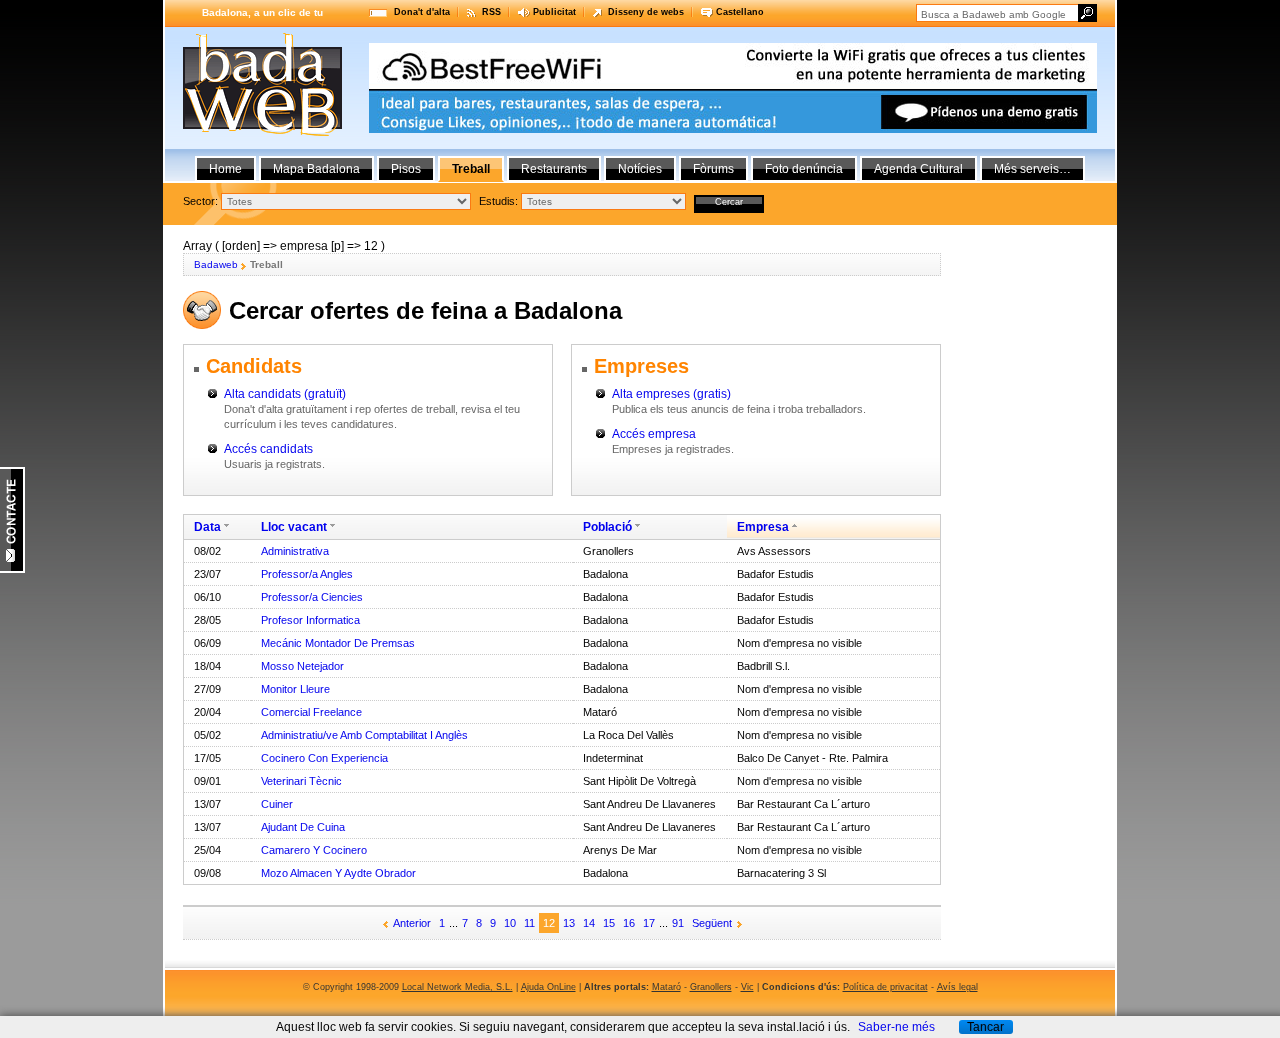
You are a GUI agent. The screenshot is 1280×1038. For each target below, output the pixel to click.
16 (629, 923)
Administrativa (295, 551)
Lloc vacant (294, 527)
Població (607, 527)
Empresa (763, 527)
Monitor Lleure (295, 689)
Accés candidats (268, 449)
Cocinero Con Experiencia (324, 758)
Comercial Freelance (311, 712)
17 (649, 923)
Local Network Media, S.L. (457, 987)
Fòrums (713, 169)
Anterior (412, 923)
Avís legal (957, 987)
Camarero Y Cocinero (314, 850)
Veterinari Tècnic (301, 781)
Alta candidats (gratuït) (285, 394)
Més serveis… (1032, 169)
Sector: (200, 201)
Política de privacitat (885, 987)
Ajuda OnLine (548, 987)
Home (225, 169)
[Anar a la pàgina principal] (262, 132)
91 (678, 923)
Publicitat (554, 12)
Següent (712, 923)
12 (549, 923)
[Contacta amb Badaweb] (12, 569)
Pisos (406, 169)
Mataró (666, 987)
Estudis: (498, 201)
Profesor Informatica (310, 620)
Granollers (711, 987)
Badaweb (216, 264)
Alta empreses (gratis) (671, 394)
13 (569, 923)
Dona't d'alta (422, 12)
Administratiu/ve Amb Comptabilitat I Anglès (364, 735)
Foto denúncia (804, 169)
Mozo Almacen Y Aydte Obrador (338, 873)
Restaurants (554, 169)
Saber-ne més (896, 1027)
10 (510, 923)
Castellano (740, 12)
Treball (471, 169)
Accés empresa (654, 434)
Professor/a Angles (307, 574)
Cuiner (277, 804)
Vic (747, 987)
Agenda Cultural (918, 169)
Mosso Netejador (302, 666)
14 (589, 923)
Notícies (640, 169)
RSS (491, 12)
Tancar (985, 1027)
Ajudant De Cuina (303, 827)
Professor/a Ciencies (312, 597)
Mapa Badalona (316, 169)
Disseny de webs (646, 12)
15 (609, 923)
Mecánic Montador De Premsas (338, 643)
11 (529, 923)
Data (207, 527)
